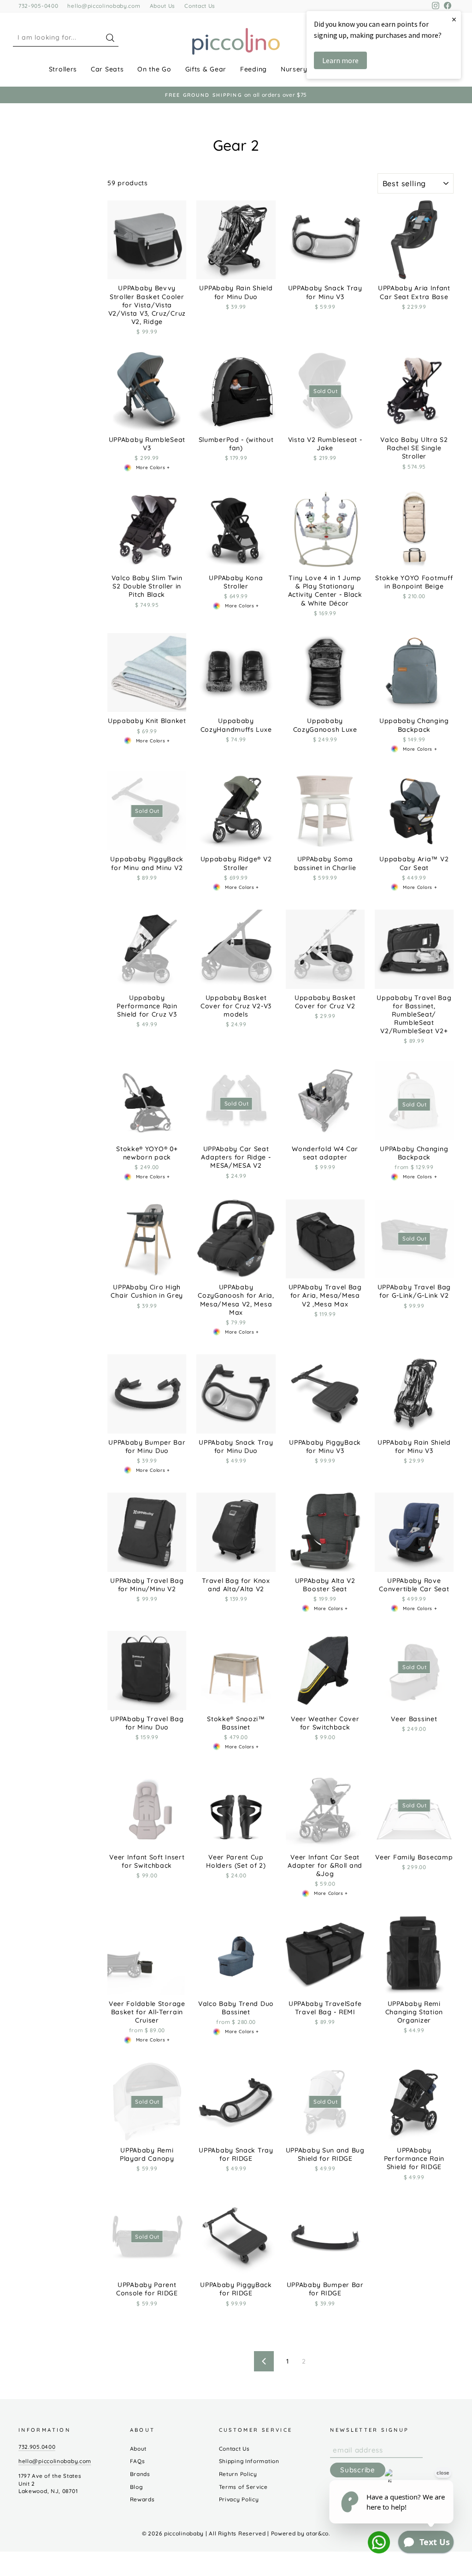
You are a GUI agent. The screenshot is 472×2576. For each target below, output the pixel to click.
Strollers (63, 69)
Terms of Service (243, 2487)
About (139, 2449)
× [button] (454, 19)
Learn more (340, 60)
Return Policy (238, 2474)
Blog (136, 2487)
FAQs (138, 2461)
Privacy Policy (239, 2499)
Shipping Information (249, 2461)
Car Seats (107, 69)
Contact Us (200, 6)
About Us (163, 6)
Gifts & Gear (206, 69)
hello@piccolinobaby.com (104, 6)
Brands (140, 2474)
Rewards (142, 2499)
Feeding (254, 69)
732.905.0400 (37, 2447)
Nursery (294, 69)
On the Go (154, 69)
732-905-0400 (38, 6)
